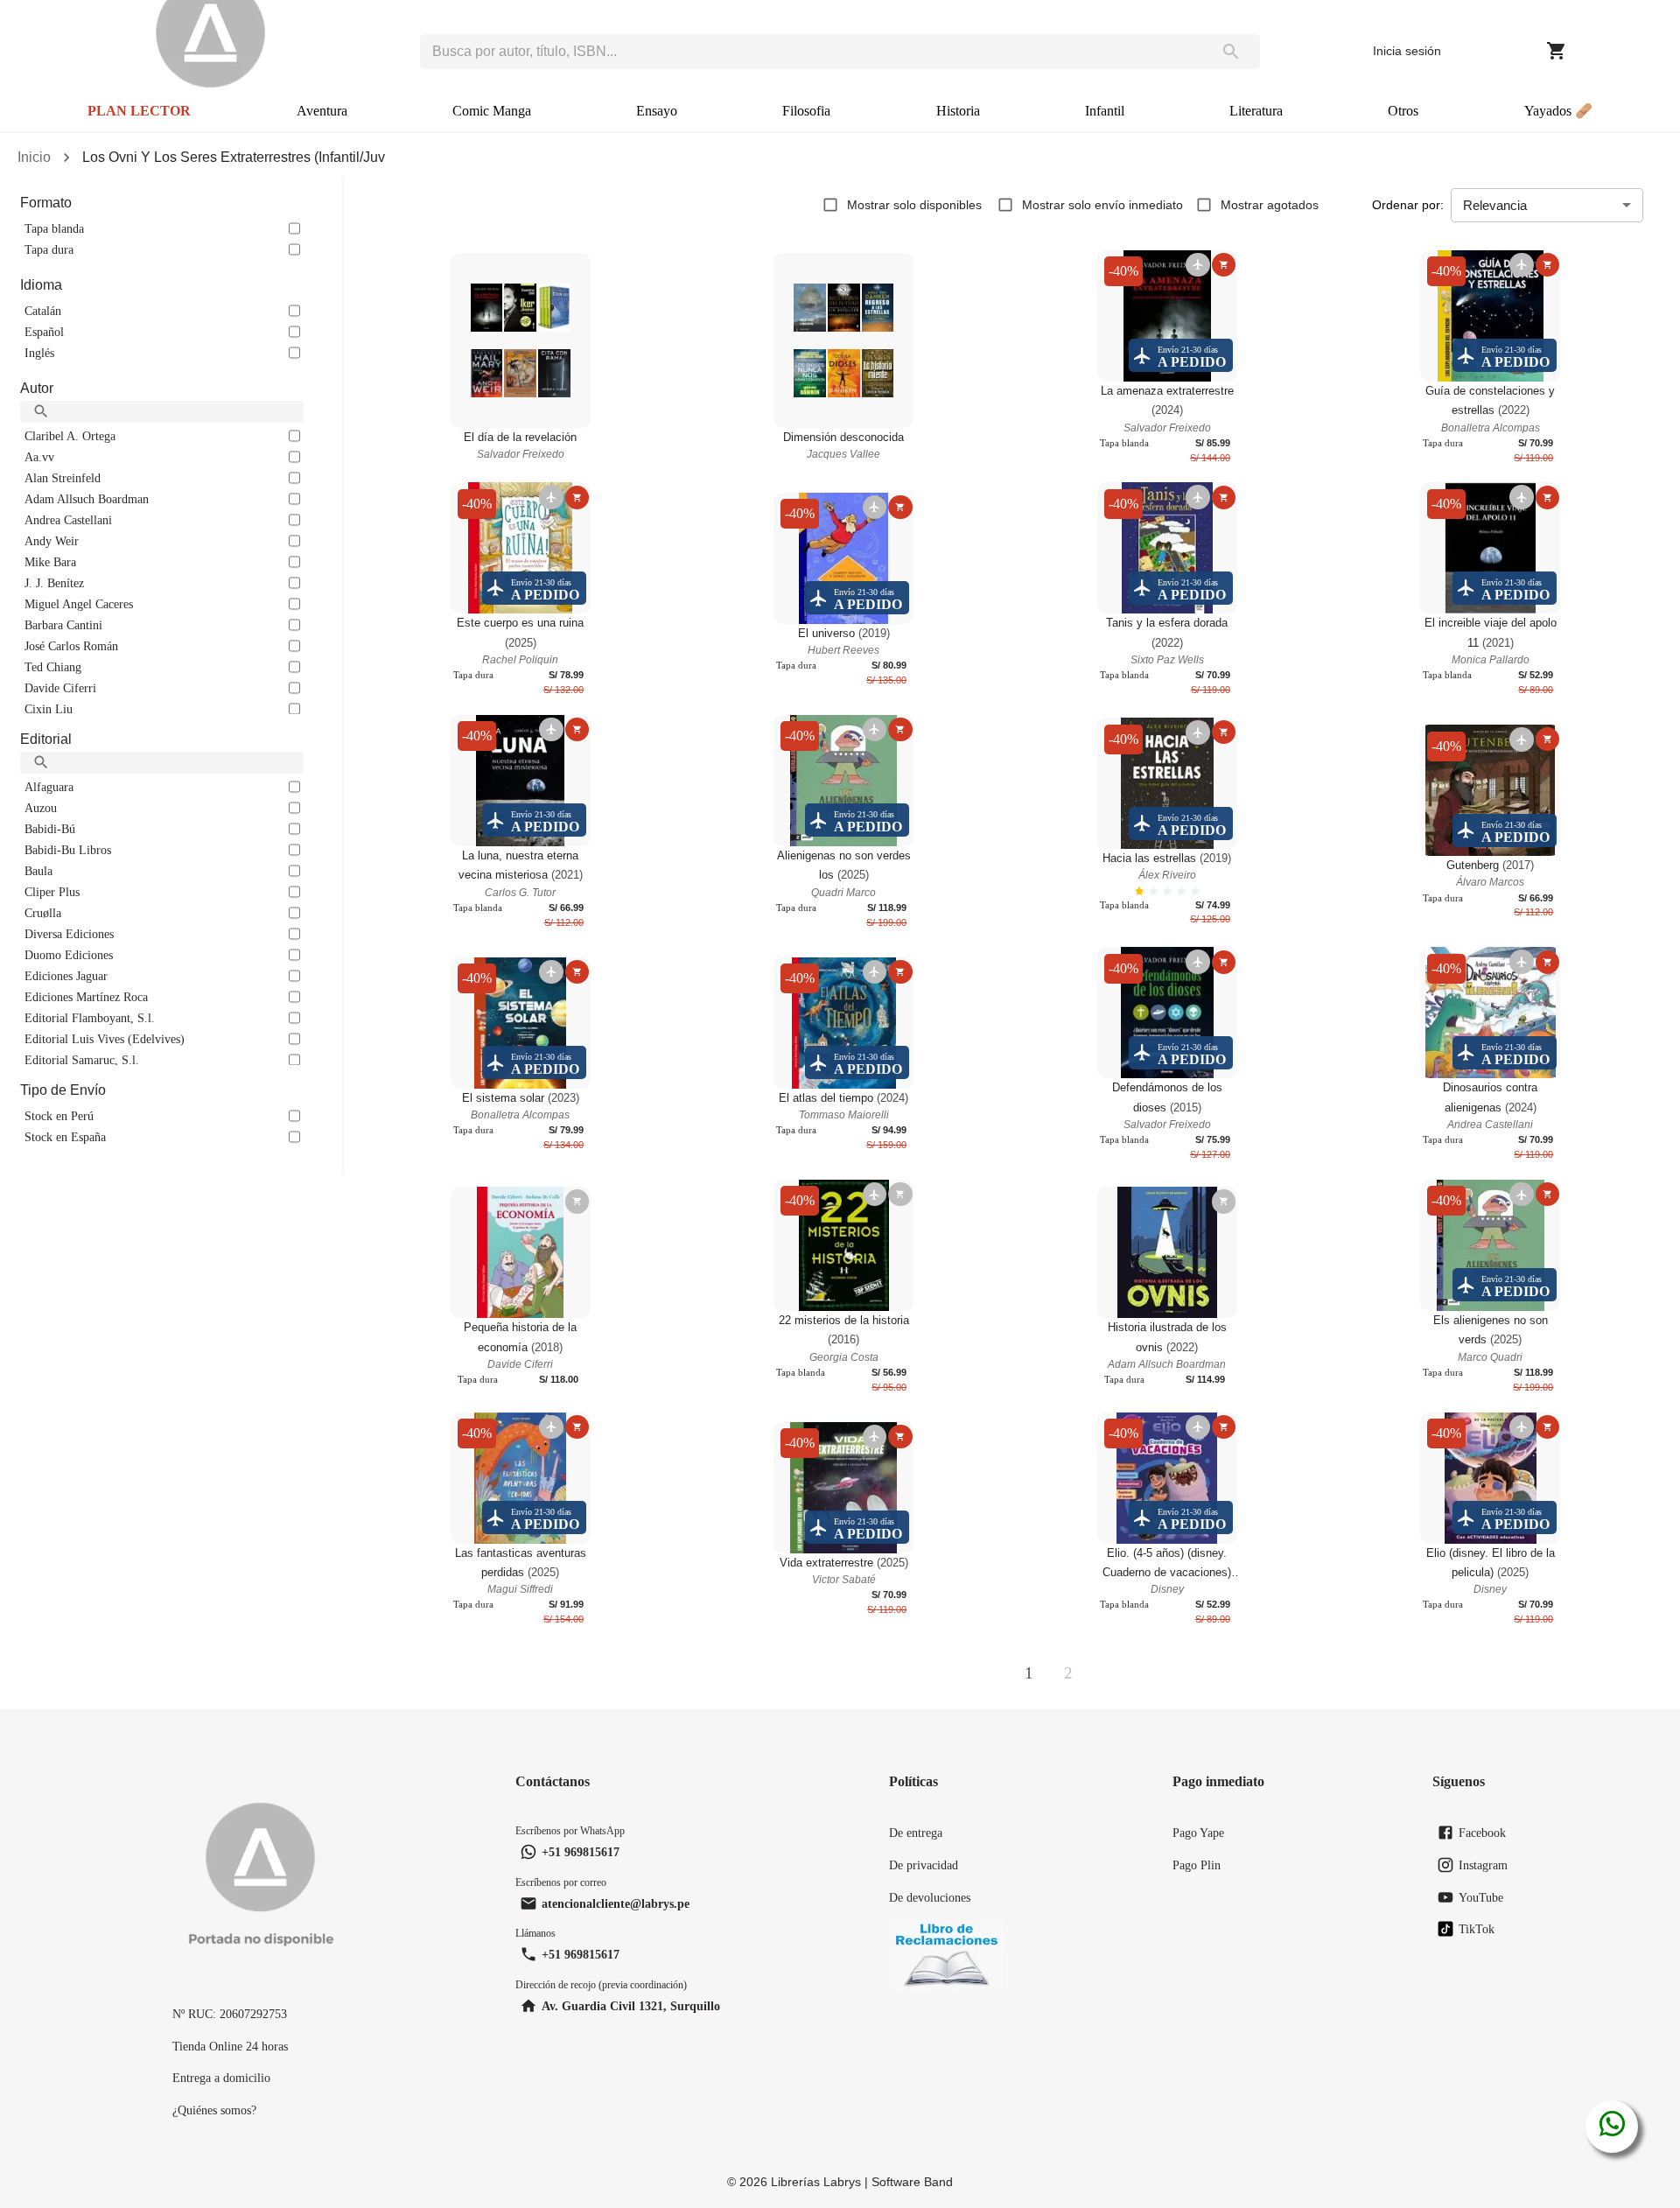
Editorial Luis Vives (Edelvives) (105, 1039)
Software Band (912, 2182)
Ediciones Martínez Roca (86, 997)
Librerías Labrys (816, 2182)
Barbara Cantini (63, 625)
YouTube (1481, 1897)
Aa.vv (39, 457)
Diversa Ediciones (69, 934)
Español (44, 332)
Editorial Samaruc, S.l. (82, 1060)
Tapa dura (49, 249)
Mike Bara (50, 562)
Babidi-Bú (50, 829)
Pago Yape (1198, 1833)
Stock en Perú (59, 1116)
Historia (958, 111)
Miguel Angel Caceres (79, 604)
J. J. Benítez (54, 583)
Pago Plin (1197, 1865)
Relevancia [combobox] (1495, 205)
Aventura (322, 111)
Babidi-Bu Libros (68, 850)
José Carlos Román (71, 646)
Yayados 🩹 (1558, 111)
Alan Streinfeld (63, 478)
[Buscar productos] (1231, 52)
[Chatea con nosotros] (1612, 2127)
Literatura (1256, 111)
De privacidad (924, 1865)
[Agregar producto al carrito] (1224, 265)
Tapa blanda (54, 228)
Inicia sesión (1407, 51)
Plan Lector (139, 111)
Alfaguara (49, 787)
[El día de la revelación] (521, 340)
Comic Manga (492, 111)
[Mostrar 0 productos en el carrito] (1557, 51)
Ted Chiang (53, 667)
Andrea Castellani (68, 520)
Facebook (1482, 1833)
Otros (1403, 111)
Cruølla (43, 913)
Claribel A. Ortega (70, 436)
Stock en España (65, 1137)
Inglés (39, 353)
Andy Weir (52, 541)
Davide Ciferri (60, 688)
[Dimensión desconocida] (843, 340)
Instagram (1483, 1865)
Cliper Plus (52, 892)
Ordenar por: (1408, 205)
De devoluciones (930, 1897)
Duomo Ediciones (69, 955)
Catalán (43, 311)
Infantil (1105, 111)
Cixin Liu (49, 709)
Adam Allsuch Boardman (87, 499)
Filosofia (806, 111)
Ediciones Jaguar (66, 976)
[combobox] (811, 52)
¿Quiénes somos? (214, 2110)
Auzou (41, 808)
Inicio (34, 157)
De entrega (916, 1833)
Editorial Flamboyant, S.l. (90, 1018)
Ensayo (657, 111)
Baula (38, 871)
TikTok (1477, 1929)
